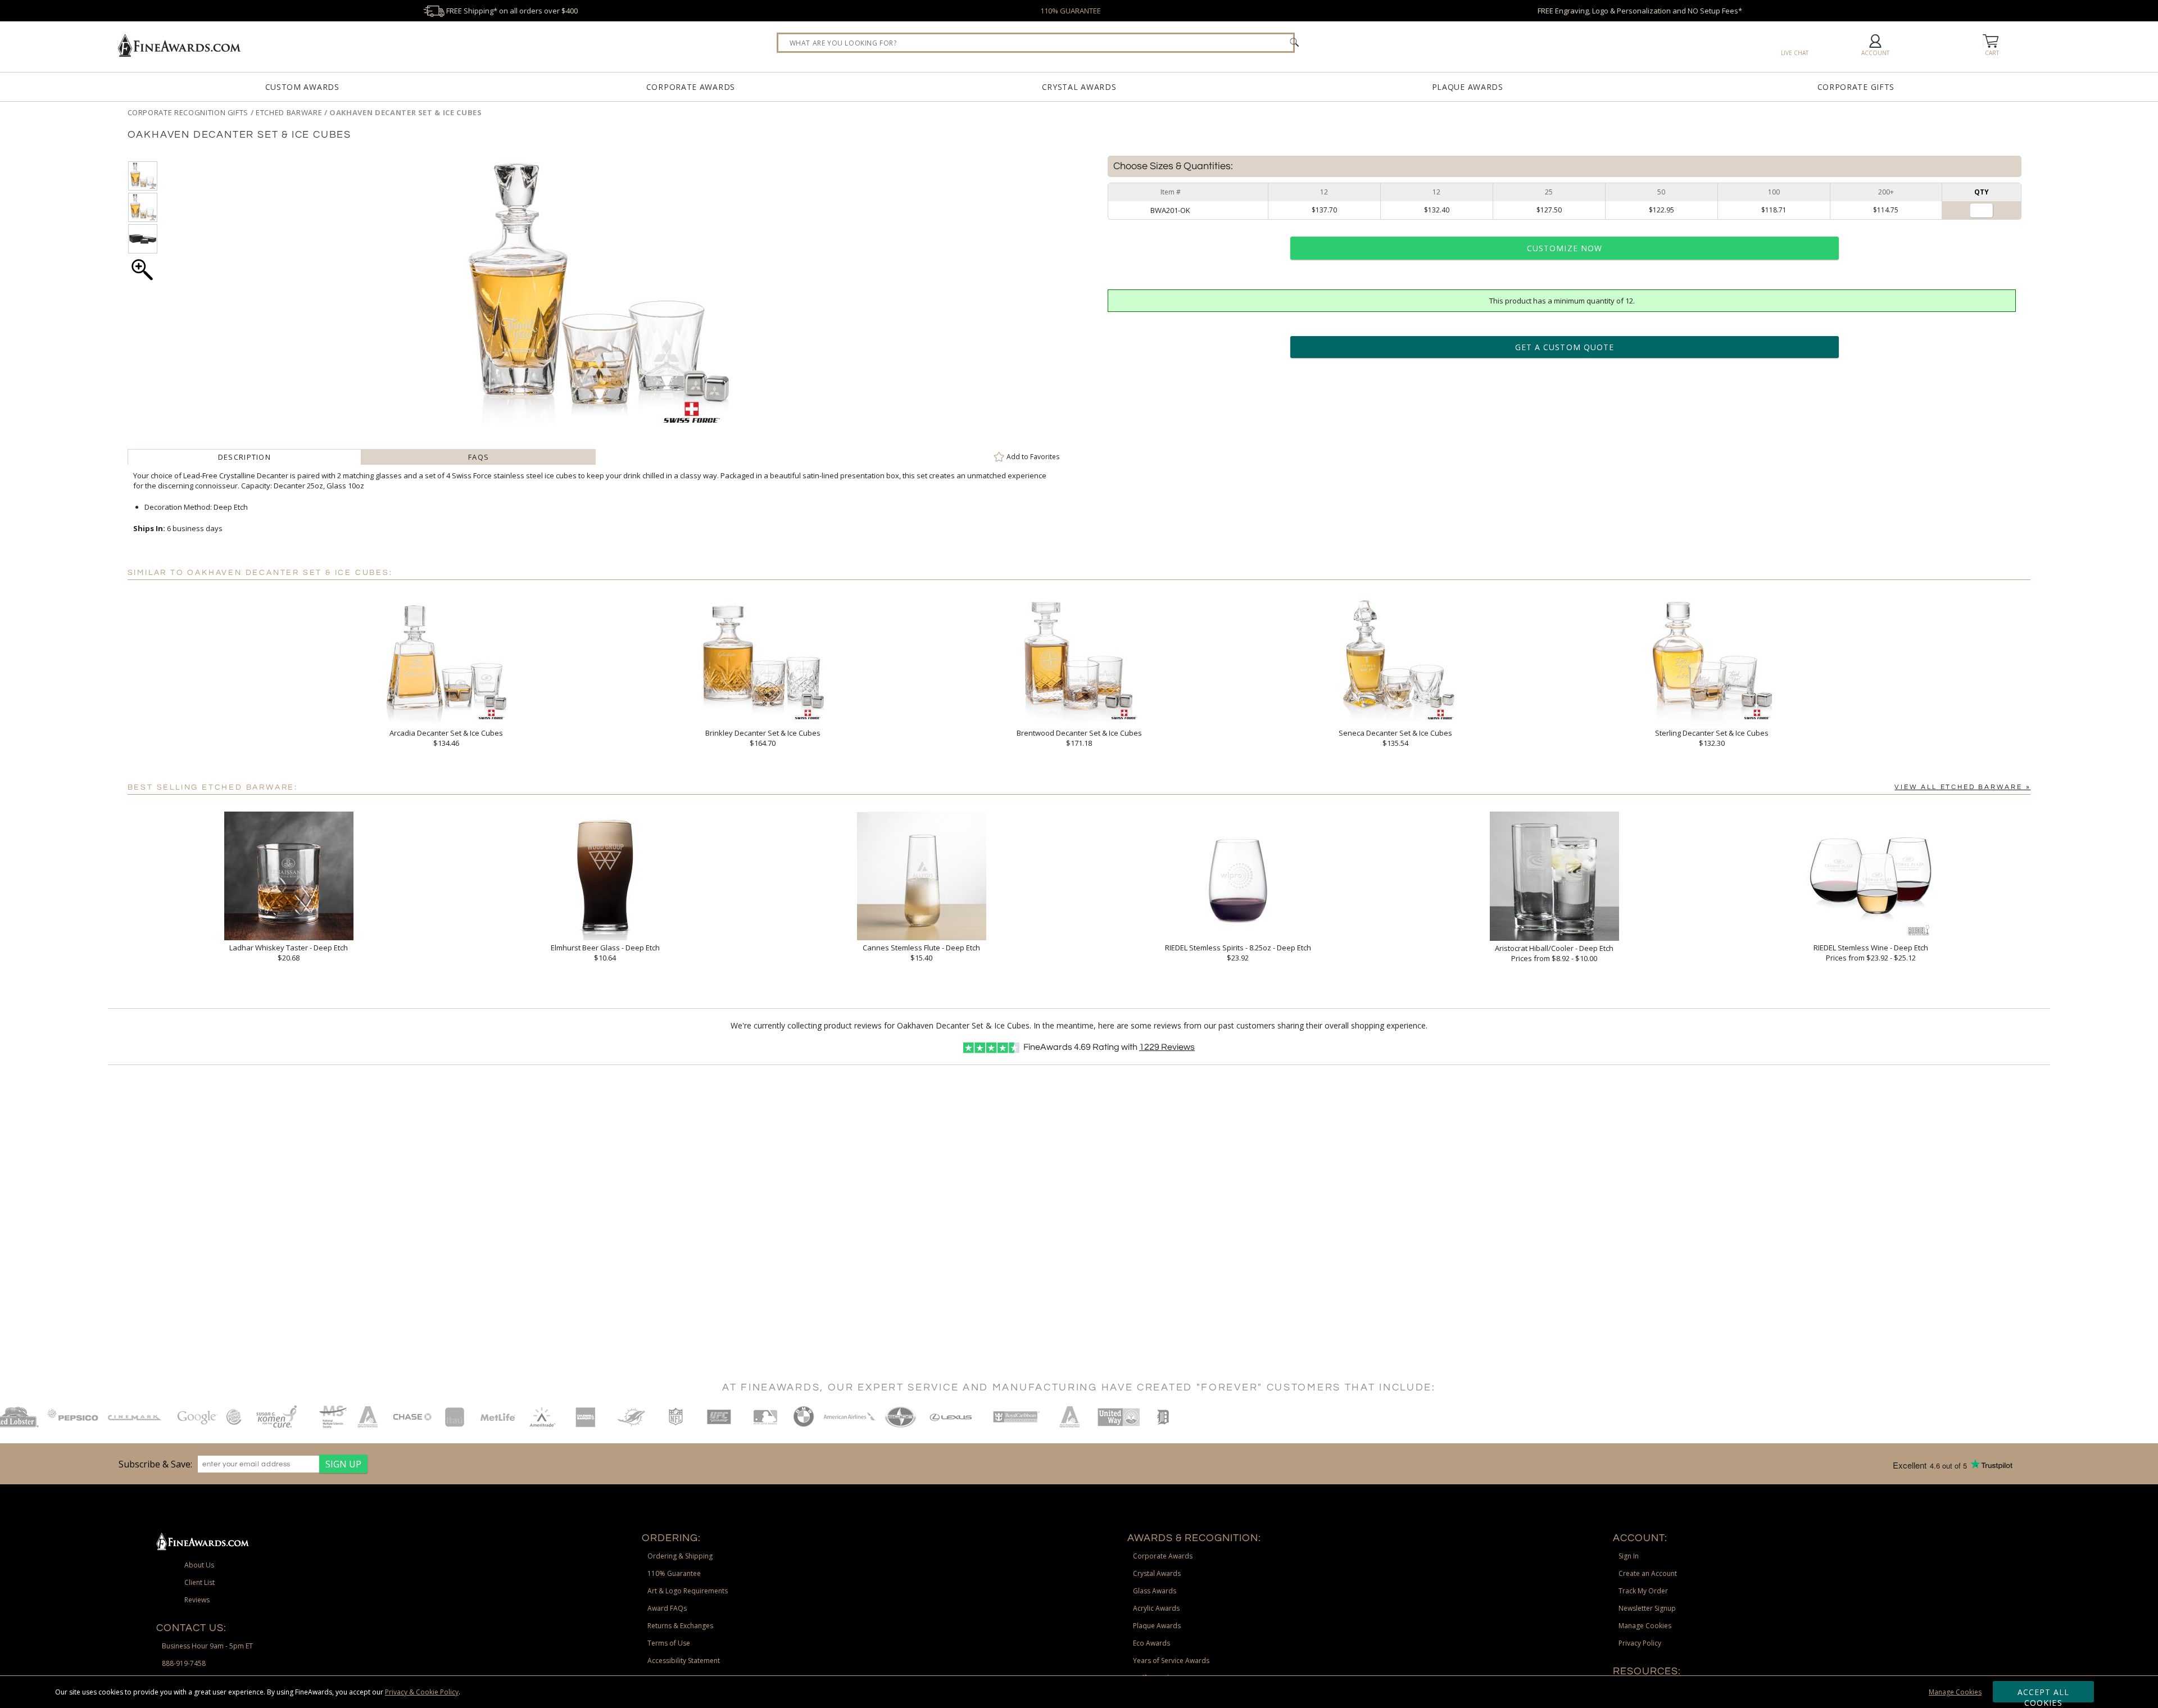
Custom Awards (302, 87)
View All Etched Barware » (1962, 787)
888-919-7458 (184, 1663)
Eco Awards (1151, 1643)
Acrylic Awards (1156, 1608)
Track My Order (1643, 1591)
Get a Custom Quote (1565, 347)
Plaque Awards (1468, 87)
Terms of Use (669, 1643)
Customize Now (1565, 248)
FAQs (479, 457)
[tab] (245, 457)
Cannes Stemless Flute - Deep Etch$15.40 (921, 953)
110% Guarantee (674, 1573)
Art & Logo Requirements (688, 1591)
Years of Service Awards (1171, 1661)
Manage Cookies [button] (1645, 1626)
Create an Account (1648, 1573)
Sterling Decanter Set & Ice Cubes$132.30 (1712, 738)
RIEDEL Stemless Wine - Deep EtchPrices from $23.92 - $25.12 (1871, 953)
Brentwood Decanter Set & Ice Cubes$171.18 (1079, 738)
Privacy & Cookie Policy (422, 1692)
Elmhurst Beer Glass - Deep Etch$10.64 (605, 953)
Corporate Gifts (1856, 87)
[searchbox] (1036, 43)
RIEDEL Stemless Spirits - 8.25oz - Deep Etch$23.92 (1238, 953)
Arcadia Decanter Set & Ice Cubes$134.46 (446, 738)
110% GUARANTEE (1071, 11)
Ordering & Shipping (680, 1556)
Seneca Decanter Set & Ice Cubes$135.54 (1395, 738)
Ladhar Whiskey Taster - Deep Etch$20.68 (289, 953)
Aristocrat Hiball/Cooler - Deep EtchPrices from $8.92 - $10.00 (1554, 953)
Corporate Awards (691, 87)
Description (244, 457)
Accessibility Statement (684, 1661)
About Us (199, 1565)
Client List (200, 1582)
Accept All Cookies (2044, 1695)
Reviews (1167, 1047)
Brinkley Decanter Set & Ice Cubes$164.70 (763, 738)
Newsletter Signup (1647, 1608)
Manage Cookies (1955, 1692)
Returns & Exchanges (680, 1626)
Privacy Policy (1640, 1643)
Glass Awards (1155, 1591)
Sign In (1629, 1556)
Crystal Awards (1079, 87)
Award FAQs (667, 1608)
